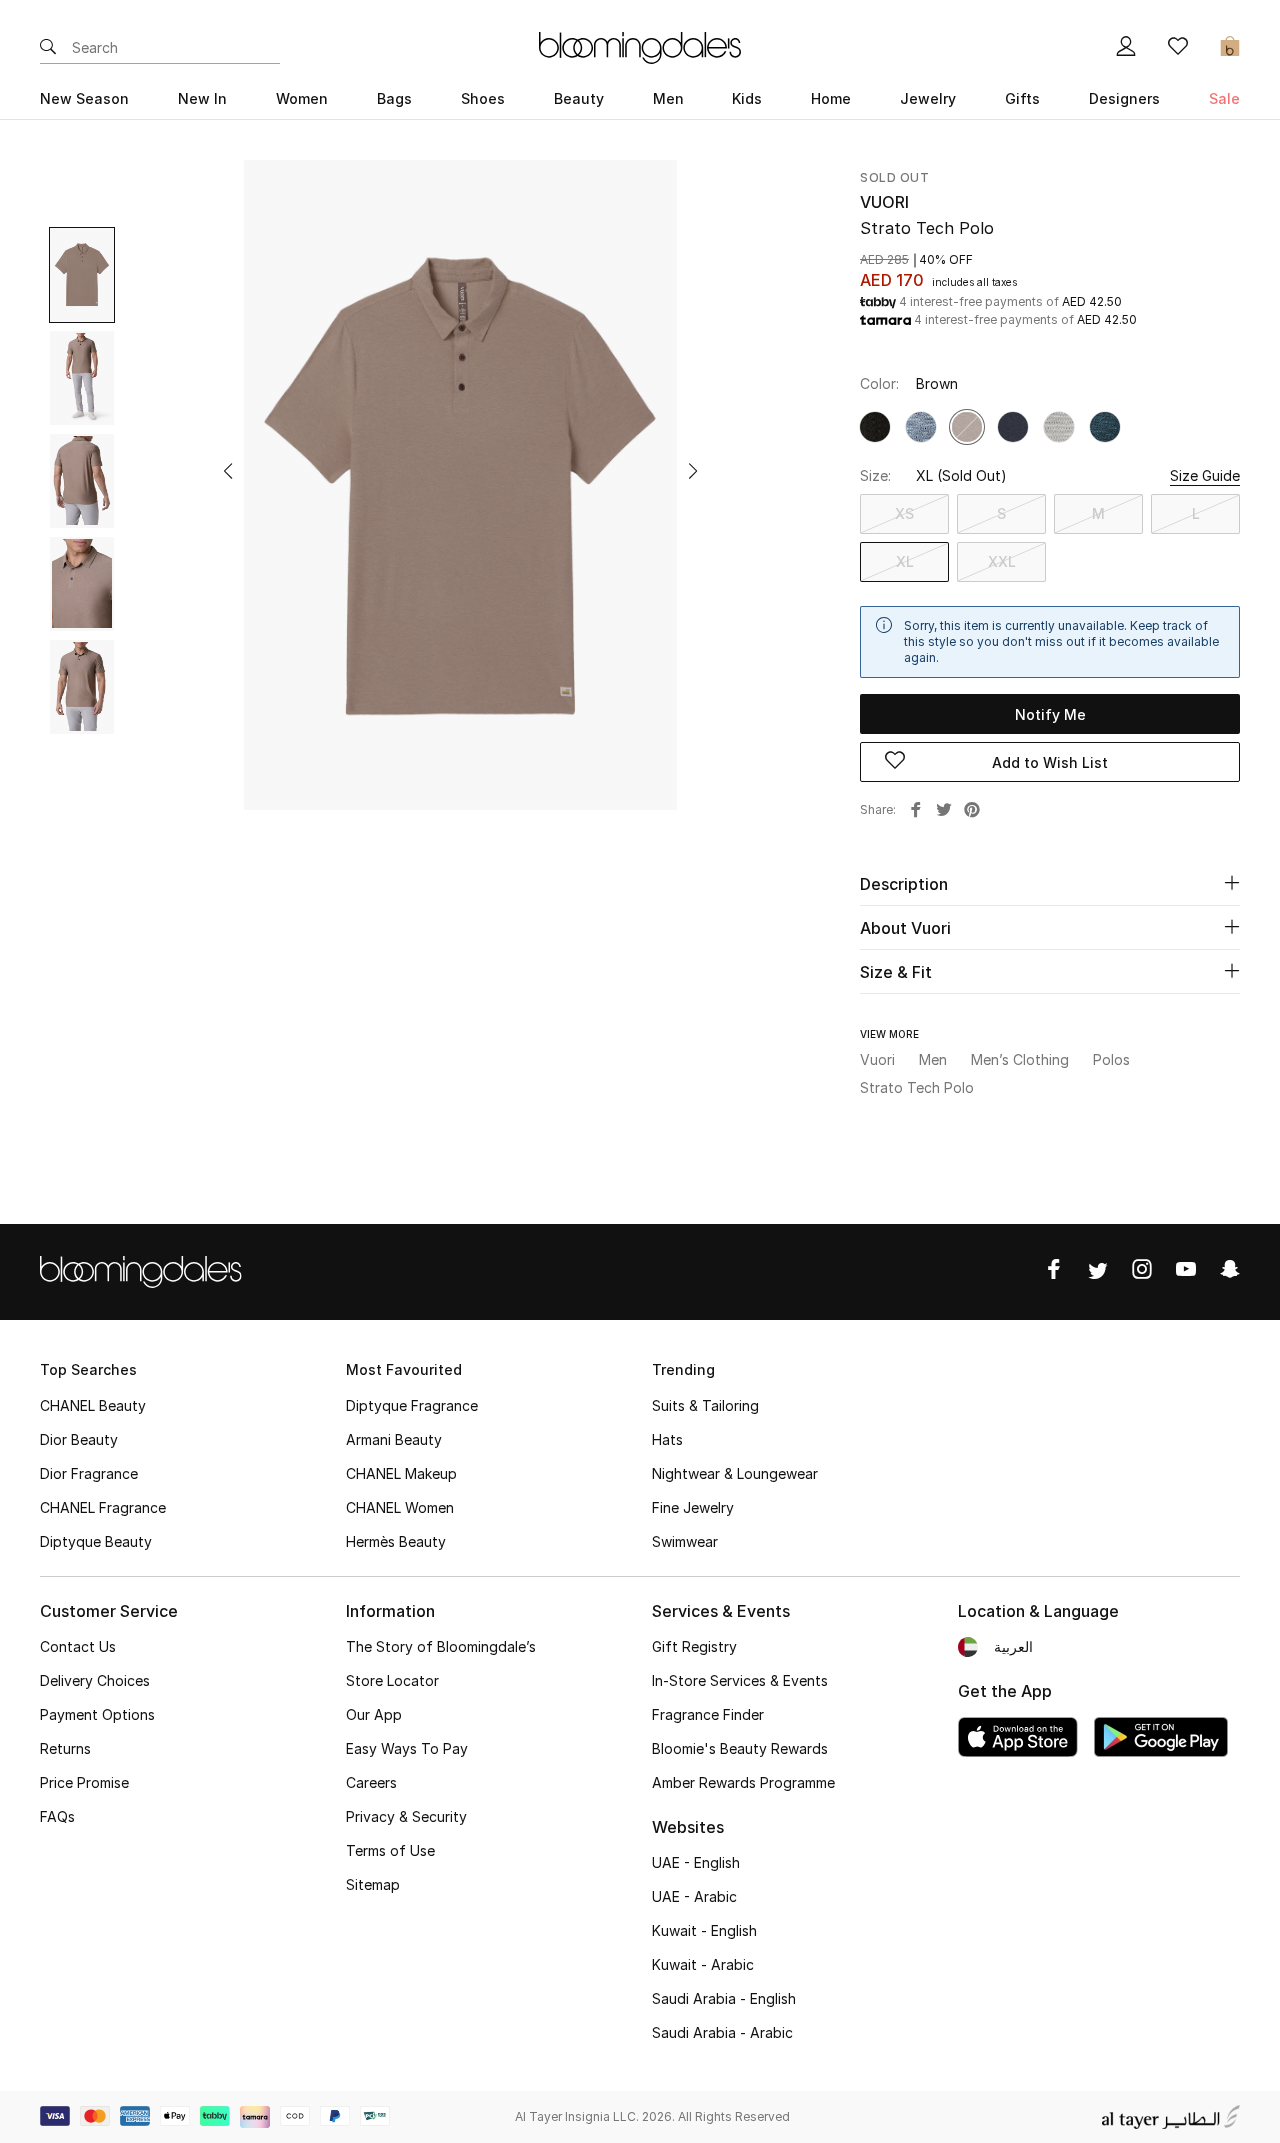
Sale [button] (1224, 98)
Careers (371, 1782)
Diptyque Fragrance (412, 1405)
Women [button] (302, 98)
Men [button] (668, 98)
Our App (374, 1714)
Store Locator (392, 1680)
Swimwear (685, 1541)
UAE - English (696, 1862)
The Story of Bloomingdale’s (441, 1646)
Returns (65, 1748)
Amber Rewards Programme (743, 1782)
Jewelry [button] (928, 98)
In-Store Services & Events (740, 1680)
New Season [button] (84, 98)
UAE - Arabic (694, 1896)
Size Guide (1205, 475)
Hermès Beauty (396, 1541)
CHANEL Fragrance (103, 1507)
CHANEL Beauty (93, 1405)
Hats (667, 1439)
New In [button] (202, 98)
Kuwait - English (704, 1930)
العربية (1013, 1646)
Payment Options (97, 1714)
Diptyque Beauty (96, 1541)
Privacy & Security (406, 1816)
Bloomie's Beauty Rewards (740, 1748)
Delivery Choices (95, 1680)
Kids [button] (747, 98)
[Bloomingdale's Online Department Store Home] (640, 46)
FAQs (57, 1816)
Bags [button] (394, 98)
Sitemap (373, 1884)
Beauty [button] (579, 98)
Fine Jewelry (693, 1507)
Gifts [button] (1022, 98)
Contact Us (78, 1646)
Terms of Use (390, 1850)
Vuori (884, 202)
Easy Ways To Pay (407, 1748)
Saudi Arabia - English (724, 1998)
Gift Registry (694, 1646)
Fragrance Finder (708, 1714)
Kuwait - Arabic (703, 1964)
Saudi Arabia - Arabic (722, 2032)
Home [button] (831, 98)
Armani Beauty (394, 1439)
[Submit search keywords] (48, 48)
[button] (228, 471)
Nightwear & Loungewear (735, 1473)
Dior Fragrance (89, 1473)
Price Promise (84, 1782)
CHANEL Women (400, 1507)
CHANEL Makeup (401, 1473)
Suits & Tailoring (705, 1405)
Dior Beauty (79, 1439)
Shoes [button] (483, 98)
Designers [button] (1124, 98)
